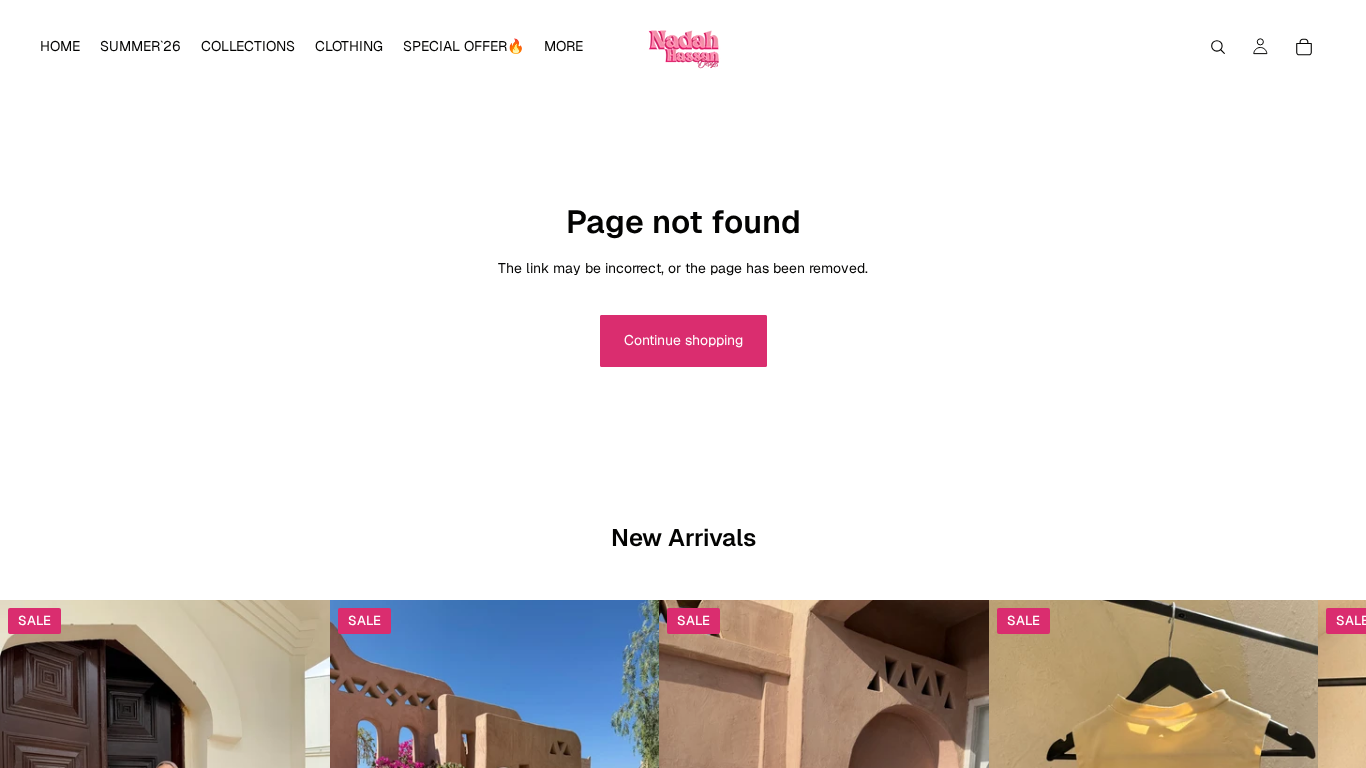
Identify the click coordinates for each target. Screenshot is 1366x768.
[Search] (1218, 47)
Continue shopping (683, 340)
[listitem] (563, 46)
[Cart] (1304, 47)
